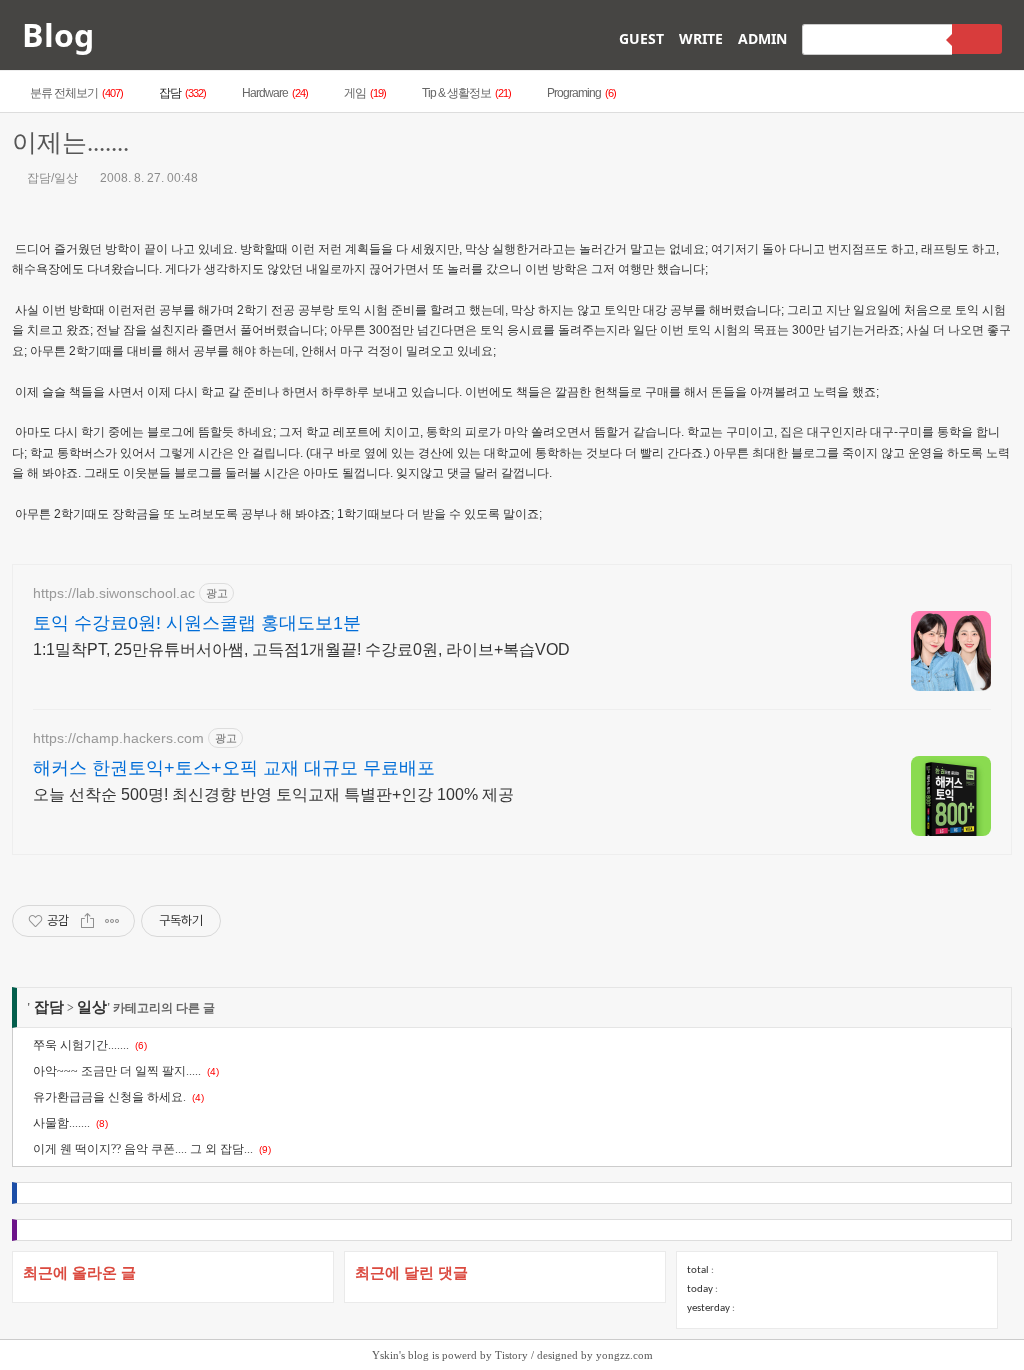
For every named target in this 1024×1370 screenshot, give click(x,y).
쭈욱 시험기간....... (81, 1045)
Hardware (275, 93)
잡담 (182, 93)
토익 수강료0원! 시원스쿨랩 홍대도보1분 (197, 623)
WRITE (701, 38)
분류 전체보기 (76, 93)
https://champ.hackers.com (118, 738)
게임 (365, 93)
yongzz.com (624, 1355)
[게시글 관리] (112, 921)
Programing (581, 93)
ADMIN (762, 38)
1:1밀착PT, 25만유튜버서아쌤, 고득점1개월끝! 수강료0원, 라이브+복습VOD (301, 649)
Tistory (511, 1355)
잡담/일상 (51, 178)
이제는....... (70, 142)
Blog (58, 34)
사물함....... (61, 1123)
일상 (92, 1007)
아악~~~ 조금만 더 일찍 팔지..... (117, 1071)
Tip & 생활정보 (466, 93)
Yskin (385, 1355)
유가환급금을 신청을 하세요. (109, 1097)
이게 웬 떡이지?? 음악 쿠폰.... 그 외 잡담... (143, 1149)
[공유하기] (87, 921)
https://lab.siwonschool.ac (114, 593)
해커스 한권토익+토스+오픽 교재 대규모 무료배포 (234, 768)
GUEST (641, 38)
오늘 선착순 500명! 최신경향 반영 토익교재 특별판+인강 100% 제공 (273, 794)
